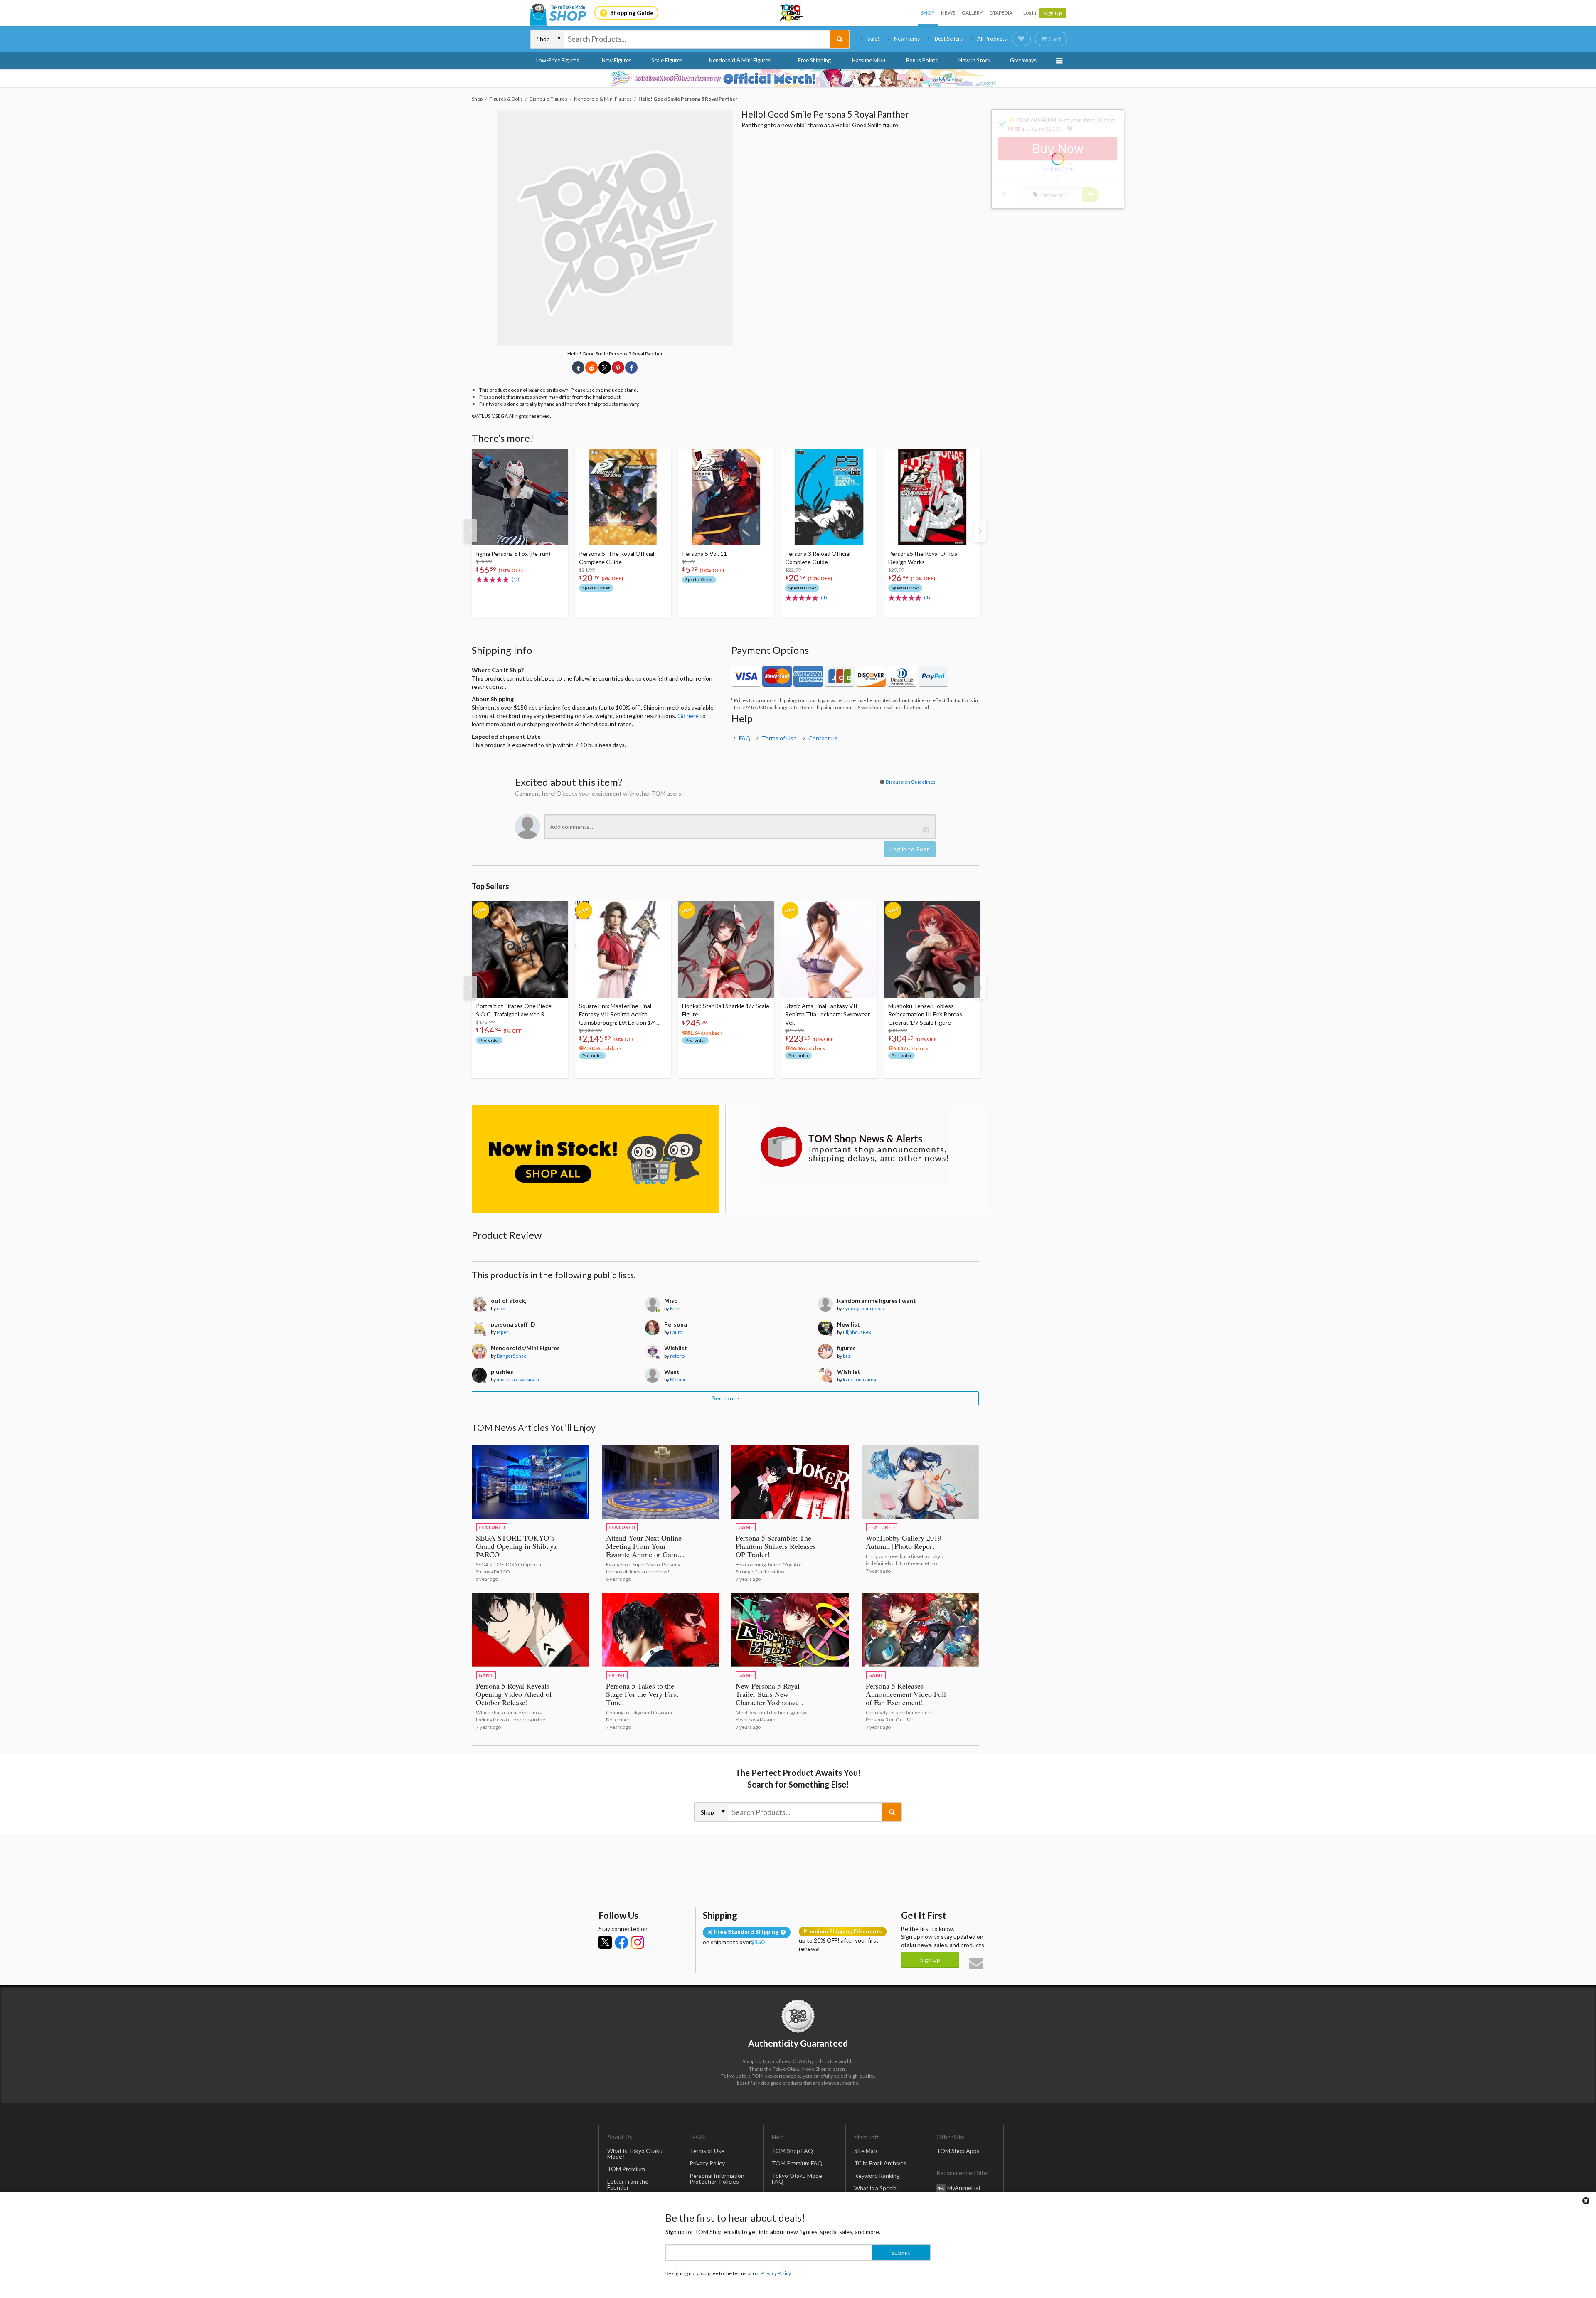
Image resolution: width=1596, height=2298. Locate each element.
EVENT (617, 1675)
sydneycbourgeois (863, 1308)
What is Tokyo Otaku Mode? (635, 2154)
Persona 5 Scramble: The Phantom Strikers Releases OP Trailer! (776, 1546)
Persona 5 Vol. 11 (704, 554)
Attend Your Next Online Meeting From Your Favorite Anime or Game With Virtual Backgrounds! (644, 1554)
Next (980, 531)
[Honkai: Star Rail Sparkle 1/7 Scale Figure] (726, 949)
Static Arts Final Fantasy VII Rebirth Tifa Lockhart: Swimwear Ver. (828, 1014)
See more (725, 1398)
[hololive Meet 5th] (798, 78)
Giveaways (1023, 60)
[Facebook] (621, 1942)
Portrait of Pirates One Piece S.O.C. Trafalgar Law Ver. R (514, 1010)
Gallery (972, 13)
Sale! (873, 39)
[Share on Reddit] (591, 367)
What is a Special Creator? (876, 2191)
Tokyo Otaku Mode (792, 13)
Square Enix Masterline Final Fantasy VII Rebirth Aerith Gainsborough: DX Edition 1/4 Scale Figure (618, 1015)
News (948, 13)
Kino (675, 1308)
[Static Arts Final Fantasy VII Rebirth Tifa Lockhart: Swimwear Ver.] (829, 949)
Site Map (866, 2151)
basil (848, 1356)
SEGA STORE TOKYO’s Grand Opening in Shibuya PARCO (516, 1546)
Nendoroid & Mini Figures (740, 60)
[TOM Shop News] (855, 1147)
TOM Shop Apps (958, 2151)
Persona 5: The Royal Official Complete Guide (617, 558)
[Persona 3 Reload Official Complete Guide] (829, 497)
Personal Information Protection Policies (717, 2178)
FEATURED (492, 1527)
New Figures (617, 60)
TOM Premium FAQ (797, 2163)
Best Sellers (949, 39)
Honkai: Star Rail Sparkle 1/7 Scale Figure (726, 1010)
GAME (746, 1527)
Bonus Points (922, 60)
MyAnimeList (964, 2188)
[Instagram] (638, 1942)
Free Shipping (814, 60)
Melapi (677, 1380)
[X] (605, 1942)
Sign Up (1053, 13)
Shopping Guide (632, 13)
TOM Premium (626, 2169)
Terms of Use (779, 738)
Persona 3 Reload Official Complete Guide (818, 558)
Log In (1030, 13)
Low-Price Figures (558, 60)
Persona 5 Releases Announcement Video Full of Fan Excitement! (906, 1694)
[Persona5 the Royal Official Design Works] (932, 497)
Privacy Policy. (776, 2273)
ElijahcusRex (857, 1332)
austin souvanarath (518, 1380)
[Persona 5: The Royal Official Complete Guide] (623, 497)
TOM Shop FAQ (792, 2151)
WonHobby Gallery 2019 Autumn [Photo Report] (904, 1542)
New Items (907, 39)
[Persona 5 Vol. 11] (726, 497)
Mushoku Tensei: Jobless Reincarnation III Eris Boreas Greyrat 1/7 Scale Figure (925, 1014)
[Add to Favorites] (557, 457)
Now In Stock (974, 60)
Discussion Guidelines (911, 782)
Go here (688, 716)
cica (501, 1308)
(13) (516, 579)
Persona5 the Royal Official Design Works (924, 558)
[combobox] (697, 39)
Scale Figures (667, 60)
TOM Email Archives (880, 2163)
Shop (928, 13)
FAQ (745, 738)
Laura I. (678, 1332)
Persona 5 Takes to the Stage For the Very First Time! (642, 1694)
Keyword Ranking (877, 2176)
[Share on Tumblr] (578, 367)
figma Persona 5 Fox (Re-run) (513, 554)
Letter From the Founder (628, 2184)
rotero (677, 1356)
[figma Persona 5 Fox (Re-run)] (520, 497)
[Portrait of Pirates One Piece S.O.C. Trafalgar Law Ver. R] (520, 949)
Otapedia (1001, 13)
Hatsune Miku (869, 60)
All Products (992, 39)
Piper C (505, 1332)
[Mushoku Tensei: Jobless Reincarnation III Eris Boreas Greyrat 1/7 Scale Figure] (932, 949)
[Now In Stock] (595, 1159)
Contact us (823, 738)
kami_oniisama (860, 1380)
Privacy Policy (707, 2163)
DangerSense (512, 1356)
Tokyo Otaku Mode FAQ (797, 2178)
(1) (824, 598)
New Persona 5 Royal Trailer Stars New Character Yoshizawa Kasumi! (768, 1698)
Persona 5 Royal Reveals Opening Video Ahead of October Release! (514, 1694)
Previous (470, 531)
